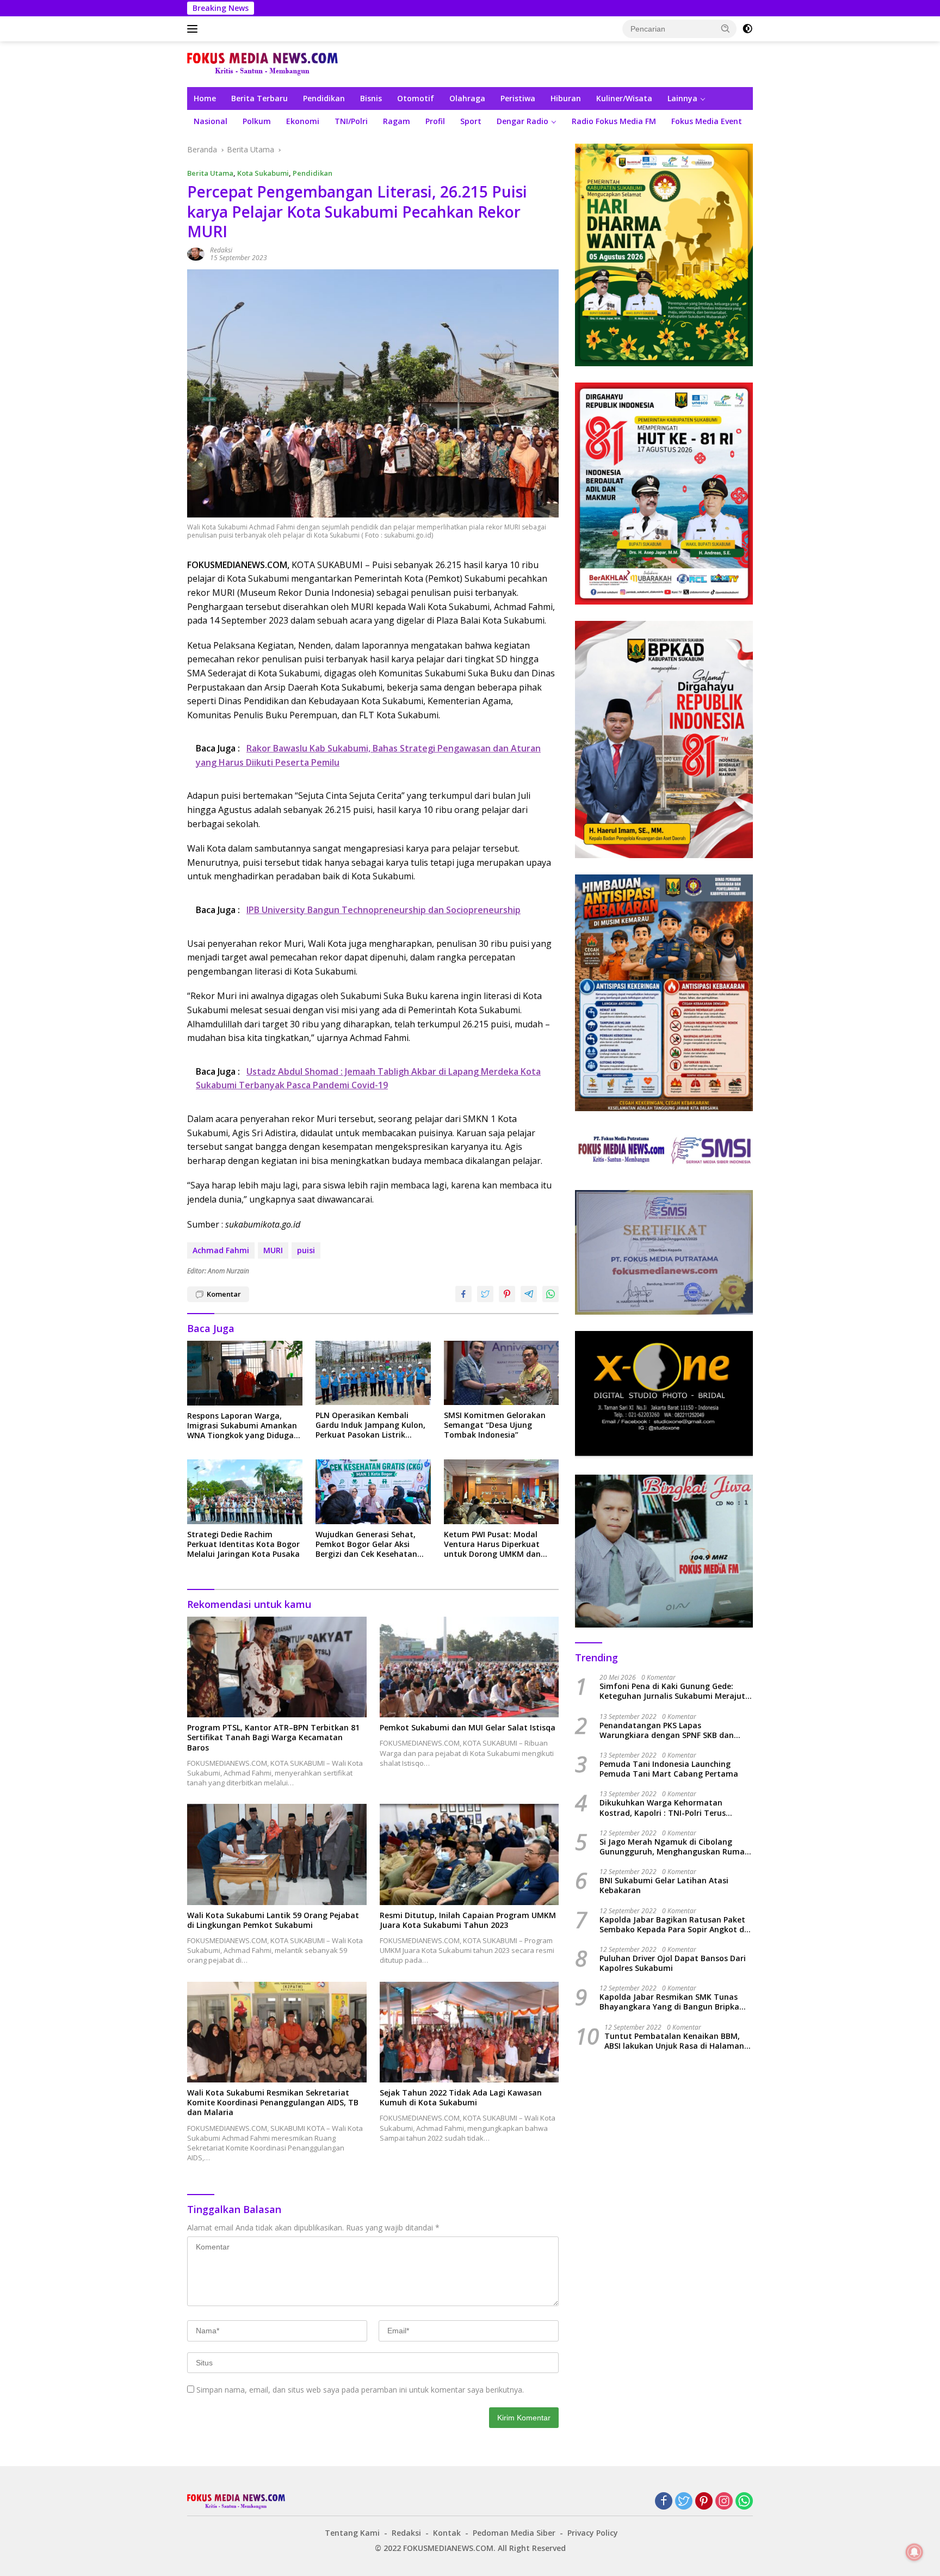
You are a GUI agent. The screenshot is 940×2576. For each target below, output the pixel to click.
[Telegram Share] (529, 1294)
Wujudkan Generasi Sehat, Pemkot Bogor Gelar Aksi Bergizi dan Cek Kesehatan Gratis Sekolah (366, 1545)
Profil (435, 121)
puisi (306, 1250)
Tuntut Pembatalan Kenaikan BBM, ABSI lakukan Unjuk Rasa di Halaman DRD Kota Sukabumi (674, 2041)
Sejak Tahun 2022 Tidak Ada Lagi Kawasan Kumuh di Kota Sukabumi (461, 2098)
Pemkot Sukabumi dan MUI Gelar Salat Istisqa (468, 1728)
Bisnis (371, 98)
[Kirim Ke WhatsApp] (551, 1294)
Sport (471, 121)
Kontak (447, 2533)
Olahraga (467, 98)
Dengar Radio (522, 121)
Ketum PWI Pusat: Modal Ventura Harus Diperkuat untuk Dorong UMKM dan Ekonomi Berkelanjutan (492, 1545)
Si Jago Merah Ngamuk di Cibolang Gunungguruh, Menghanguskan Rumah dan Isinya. (675, 1847)
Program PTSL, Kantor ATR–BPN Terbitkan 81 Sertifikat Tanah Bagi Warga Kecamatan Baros (273, 1737)
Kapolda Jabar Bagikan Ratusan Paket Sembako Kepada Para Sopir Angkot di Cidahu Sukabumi (673, 1925)
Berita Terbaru (259, 98)
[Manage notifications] (914, 2552)
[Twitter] (684, 2502)
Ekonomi (303, 121)
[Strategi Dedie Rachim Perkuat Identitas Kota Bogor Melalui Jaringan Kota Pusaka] (245, 1492)
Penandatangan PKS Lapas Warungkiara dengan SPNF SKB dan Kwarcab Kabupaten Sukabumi (667, 1730)
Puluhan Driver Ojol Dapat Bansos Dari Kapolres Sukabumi (673, 1964)
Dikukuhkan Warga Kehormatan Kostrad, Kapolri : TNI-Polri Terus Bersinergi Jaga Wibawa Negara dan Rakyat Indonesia (668, 1808)
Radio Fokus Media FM (614, 121)
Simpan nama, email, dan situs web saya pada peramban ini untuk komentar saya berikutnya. (360, 2390)
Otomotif (416, 98)
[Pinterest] (704, 2502)
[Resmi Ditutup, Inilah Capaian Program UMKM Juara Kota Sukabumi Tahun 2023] (469, 1854)
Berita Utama (210, 173)
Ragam (397, 121)
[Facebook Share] (463, 1294)
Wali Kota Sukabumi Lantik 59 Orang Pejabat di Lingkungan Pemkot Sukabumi (273, 1920)
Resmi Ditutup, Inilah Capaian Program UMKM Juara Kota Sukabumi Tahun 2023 (468, 1920)
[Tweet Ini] (485, 1294)
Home (205, 98)
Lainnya (682, 98)
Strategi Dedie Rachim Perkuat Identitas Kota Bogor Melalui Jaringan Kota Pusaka (243, 1544)
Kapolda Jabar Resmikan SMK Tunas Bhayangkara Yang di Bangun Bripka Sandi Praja (669, 2002)
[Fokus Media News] (262, 63)
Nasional (211, 121)
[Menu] (194, 29)
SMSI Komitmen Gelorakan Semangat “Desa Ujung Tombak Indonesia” (495, 1425)
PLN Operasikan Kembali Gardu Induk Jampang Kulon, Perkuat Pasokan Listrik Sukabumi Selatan (370, 1425)
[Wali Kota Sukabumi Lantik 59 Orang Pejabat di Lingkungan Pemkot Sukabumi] (277, 1854)
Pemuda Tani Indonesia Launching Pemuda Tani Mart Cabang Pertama (669, 1770)
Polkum (257, 121)
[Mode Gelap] (747, 29)
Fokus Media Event (707, 121)
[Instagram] (724, 2502)
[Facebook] (664, 2502)
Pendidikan (324, 98)
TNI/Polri (351, 121)
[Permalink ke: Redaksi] (196, 253)
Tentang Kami (352, 2533)
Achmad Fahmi (221, 1250)
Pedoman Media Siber (514, 2533)
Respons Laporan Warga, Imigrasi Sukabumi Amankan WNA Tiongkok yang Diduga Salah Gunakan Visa (242, 1426)
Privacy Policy (593, 2533)
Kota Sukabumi (263, 173)
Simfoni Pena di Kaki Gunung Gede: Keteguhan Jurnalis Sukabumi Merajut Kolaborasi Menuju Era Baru (672, 1692)
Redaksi (221, 250)
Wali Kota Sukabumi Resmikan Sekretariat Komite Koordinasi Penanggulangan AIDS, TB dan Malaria (273, 2103)
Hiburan (566, 98)
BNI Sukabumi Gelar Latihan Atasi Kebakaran (664, 1886)
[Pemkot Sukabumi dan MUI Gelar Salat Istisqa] (469, 1667)
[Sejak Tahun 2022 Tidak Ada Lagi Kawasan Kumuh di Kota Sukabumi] (469, 2032)
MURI (273, 1250)
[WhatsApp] (744, 2502)
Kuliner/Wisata (624, 98)
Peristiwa (518, 98)
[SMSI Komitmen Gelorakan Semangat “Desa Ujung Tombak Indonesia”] (502, 1373)
